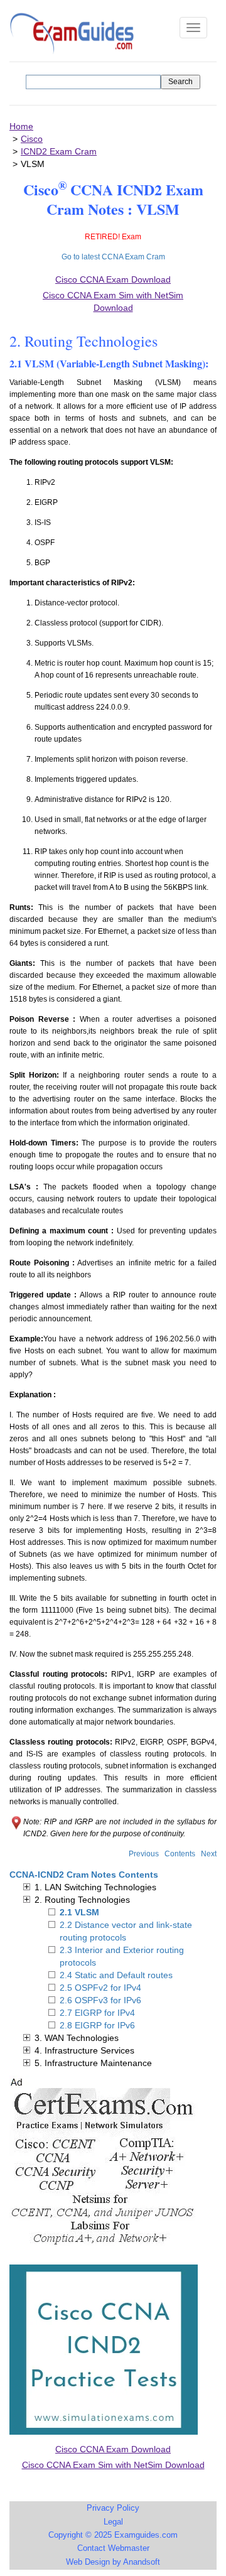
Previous (144, 1854)
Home (21, 126)
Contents (180, 1854)
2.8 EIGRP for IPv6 (97, 2025)
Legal (113, 2522)
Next (209, 1854)
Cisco (32, 139)
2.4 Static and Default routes (116, 1975)
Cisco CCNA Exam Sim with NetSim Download (113, 2465)
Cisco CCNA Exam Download (113, 2449)
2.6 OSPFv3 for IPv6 (100, 2000)
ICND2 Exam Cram (59, 151)
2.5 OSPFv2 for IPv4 (100, 1988)
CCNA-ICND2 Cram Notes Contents (84, 1875)
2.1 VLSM (79, 1912)
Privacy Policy (113, 2508)
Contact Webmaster (113, 2548)
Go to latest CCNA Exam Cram (113, 257)
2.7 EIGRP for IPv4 (97, 2013)
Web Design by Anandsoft (113, 2562)
